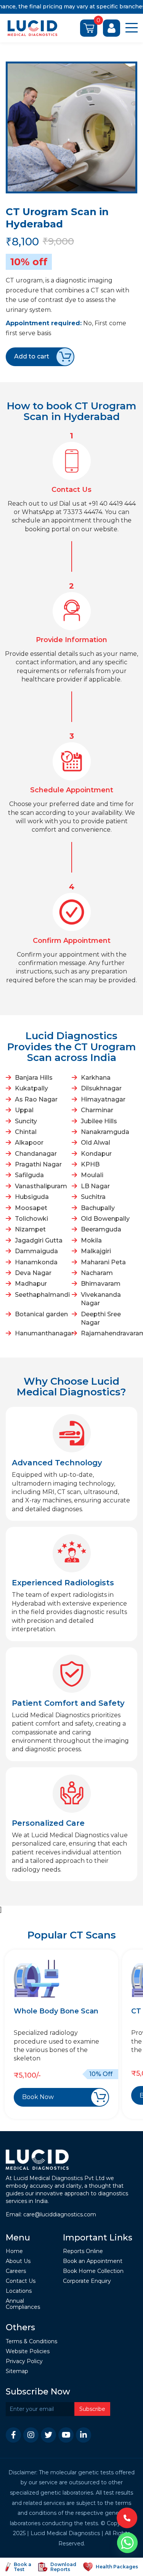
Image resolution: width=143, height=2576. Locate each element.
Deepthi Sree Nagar (101, 1318)
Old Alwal (96, 1143)
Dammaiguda (36, 1251)
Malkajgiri (96, 1251)
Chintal (26, 1132)
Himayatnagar (103, 1099)
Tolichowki (31, 1219)
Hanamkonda (36, 1262)
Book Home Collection (93, 2271)
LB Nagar (95, 1186)
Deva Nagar (33, 1273)
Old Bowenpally (105, 1219)
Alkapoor (29, 1143)
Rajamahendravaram (108, 1333)
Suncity (26, 1121)
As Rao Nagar (36, 1099)
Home (14, 2251)
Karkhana (96, 1078)
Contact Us (21, 2281)
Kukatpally (31, 1088)
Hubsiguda (32, 1197)
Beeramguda (101, 1229)
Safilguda (29, 1175)
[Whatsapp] (127, 2543)
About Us (18, 2261)
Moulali (92, 1175)
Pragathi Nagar (38, 1164)
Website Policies (28, 2351)
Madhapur (31, 1284)
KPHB (90, 1164)
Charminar (97, 1110)
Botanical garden (41, 1314)
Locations (19, 2291)
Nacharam (97, 1273)
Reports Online (83, 2251)
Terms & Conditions (31, 2342)
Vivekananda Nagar (101, 1299)
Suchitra (93, 1197)
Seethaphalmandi (42, 1295)
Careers (16, 2271)
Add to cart (32, 356)
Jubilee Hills (99, 1121)
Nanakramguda (105, 1132)
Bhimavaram (101, 1284)
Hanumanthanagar (42, 1333)
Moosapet (31, 1208)
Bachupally (98, 1208)
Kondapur (96, 1154)
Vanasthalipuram (41, 1186)
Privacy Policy (24, 2361)
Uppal (24, 1110)
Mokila (91, 1240)
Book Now (38, 2097)
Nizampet (30, 1229)
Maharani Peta (103, 1262)
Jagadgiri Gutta (39, 1240)
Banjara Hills (34, 1078)
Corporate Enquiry (87, 2281)
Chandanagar (36, 1154)
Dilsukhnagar (101, 1088)
